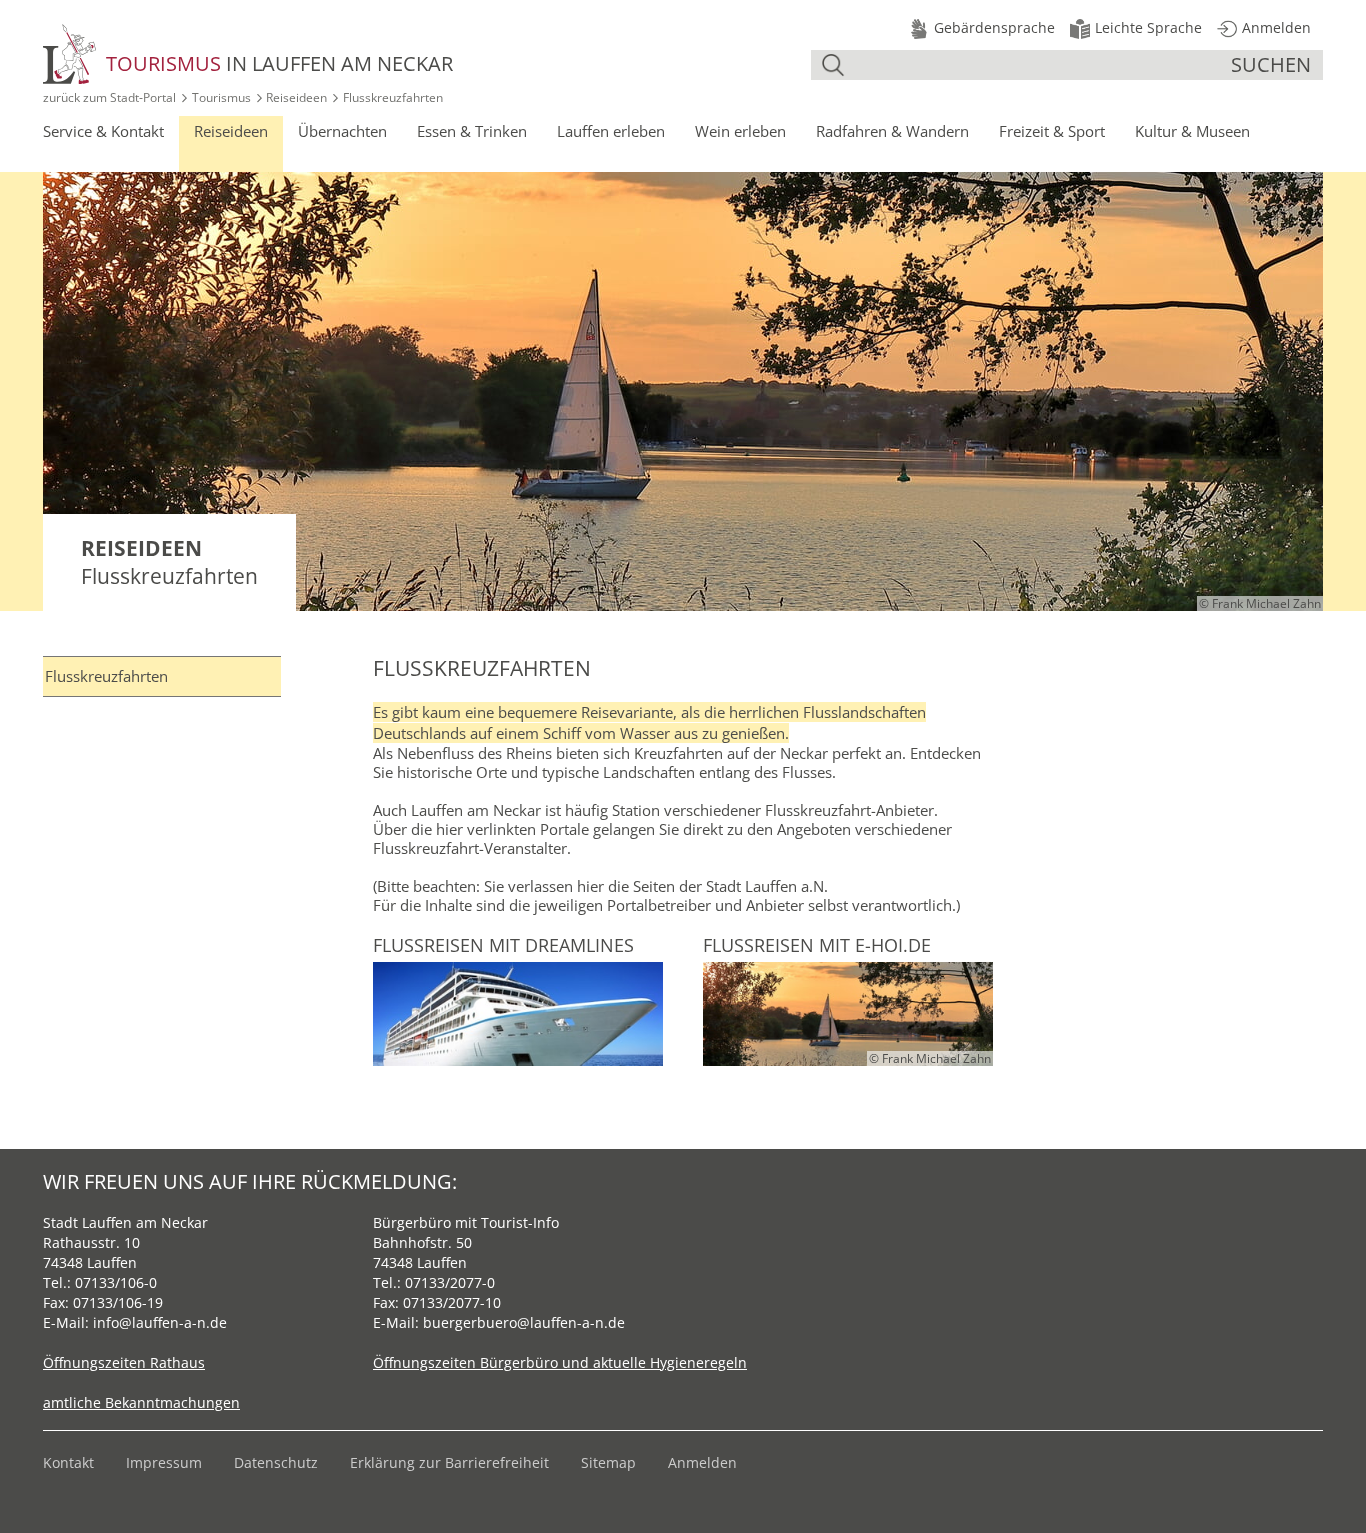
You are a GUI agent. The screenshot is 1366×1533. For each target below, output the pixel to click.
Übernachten (342, 131)
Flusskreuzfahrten (106, 676)
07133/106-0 (116, 1282)
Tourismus (221, 97)
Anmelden (702, 1462)
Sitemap (608, 1462)
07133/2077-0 (450, 1282)
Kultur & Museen (1192, 131)
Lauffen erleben (611, 131)
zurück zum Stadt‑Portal (109, 97)
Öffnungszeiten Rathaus (124, 1362)
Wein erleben (740, 131)
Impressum (164, 1462)
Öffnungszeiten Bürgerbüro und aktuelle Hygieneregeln (560, 1362)
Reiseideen (296, 97)
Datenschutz (276, 1462)
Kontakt (68, 1462)
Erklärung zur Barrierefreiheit (449, 1462)
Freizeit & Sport (1052, 131)
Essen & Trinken (472, 131)
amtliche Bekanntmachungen (141, 1402)
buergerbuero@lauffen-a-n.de (524, 1322)
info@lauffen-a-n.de (160, 1322)
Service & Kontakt (103, 131)
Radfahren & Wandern (892, 131)
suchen (1271, 64)
